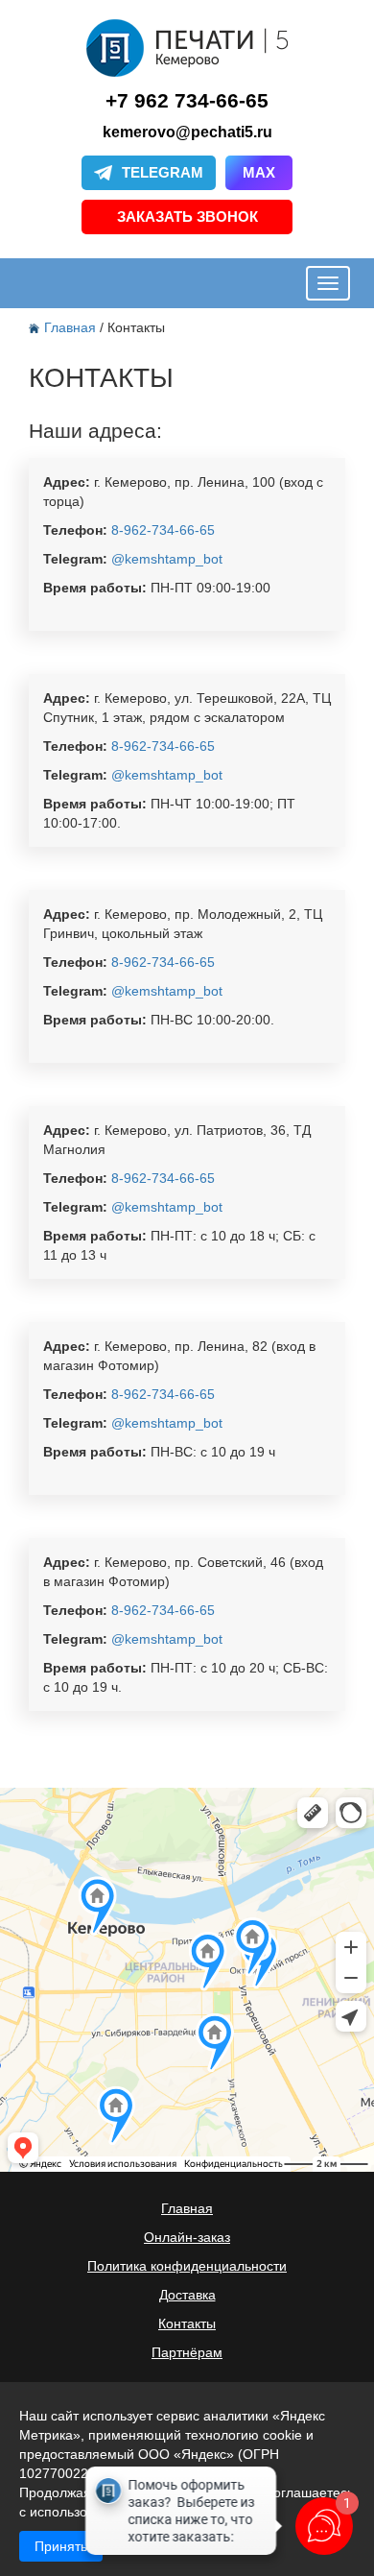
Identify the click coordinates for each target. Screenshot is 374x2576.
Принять (61, 2546)
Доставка (187, 2295)
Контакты (187, 2323)
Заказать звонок (187, 217)
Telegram (163, 172)
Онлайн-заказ (187, 2237)
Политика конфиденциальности (187, 2266)
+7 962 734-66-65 (187, 100)
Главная (72, 327)
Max (259, 172)
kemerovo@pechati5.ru (187, 132)
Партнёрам (187, 2352)
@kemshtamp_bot (165, 559)
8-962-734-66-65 (161, 530)
